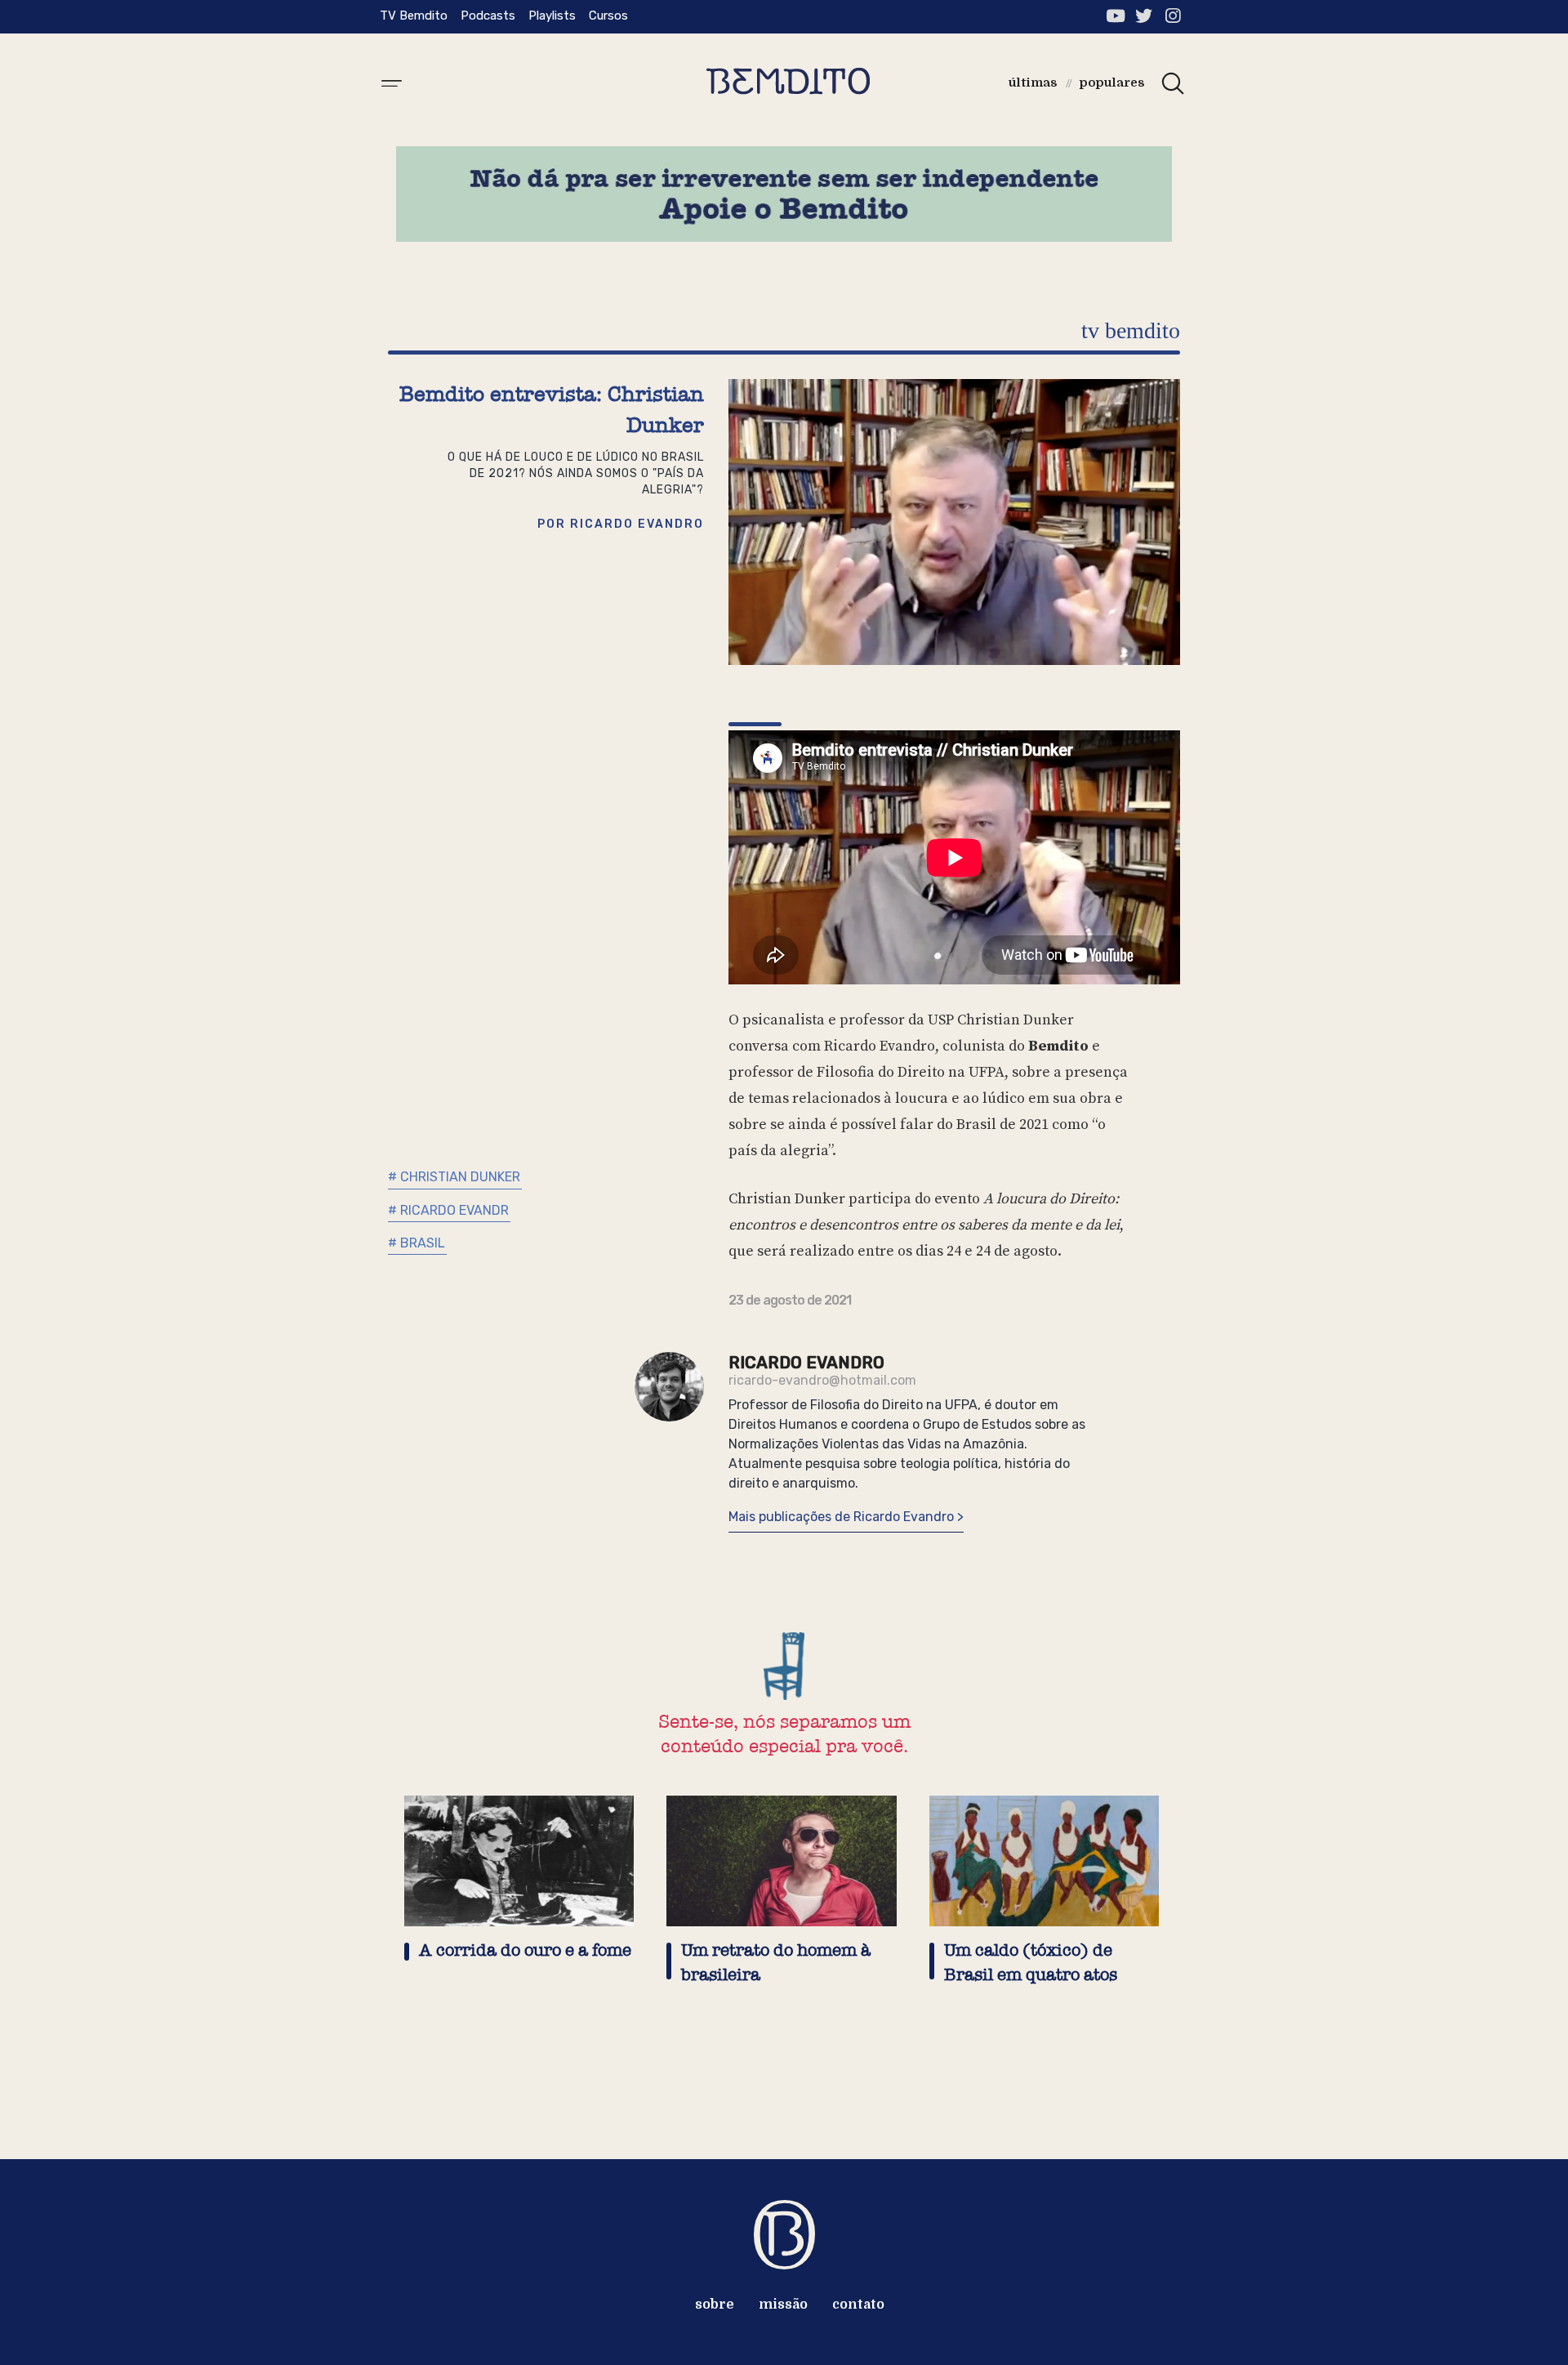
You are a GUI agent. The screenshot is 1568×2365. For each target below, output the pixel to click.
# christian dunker (454, 1177)
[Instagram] (1172, 16)
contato (858, 2305)
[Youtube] (1115, 16)
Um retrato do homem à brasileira (776, 1963)
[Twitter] (1144, 16)
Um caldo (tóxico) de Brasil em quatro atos (1031, 1963)
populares (1112, 83)
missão (783, 2305)
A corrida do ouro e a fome (525, 1950)
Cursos (608, 16)
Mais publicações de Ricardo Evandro (843, 1517)
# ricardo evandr (448, 1210)
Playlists (552, 16)
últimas (1033, 83)
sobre (715, 2305)
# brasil (416, 1243)
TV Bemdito (414, 16)
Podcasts (488, 16)
